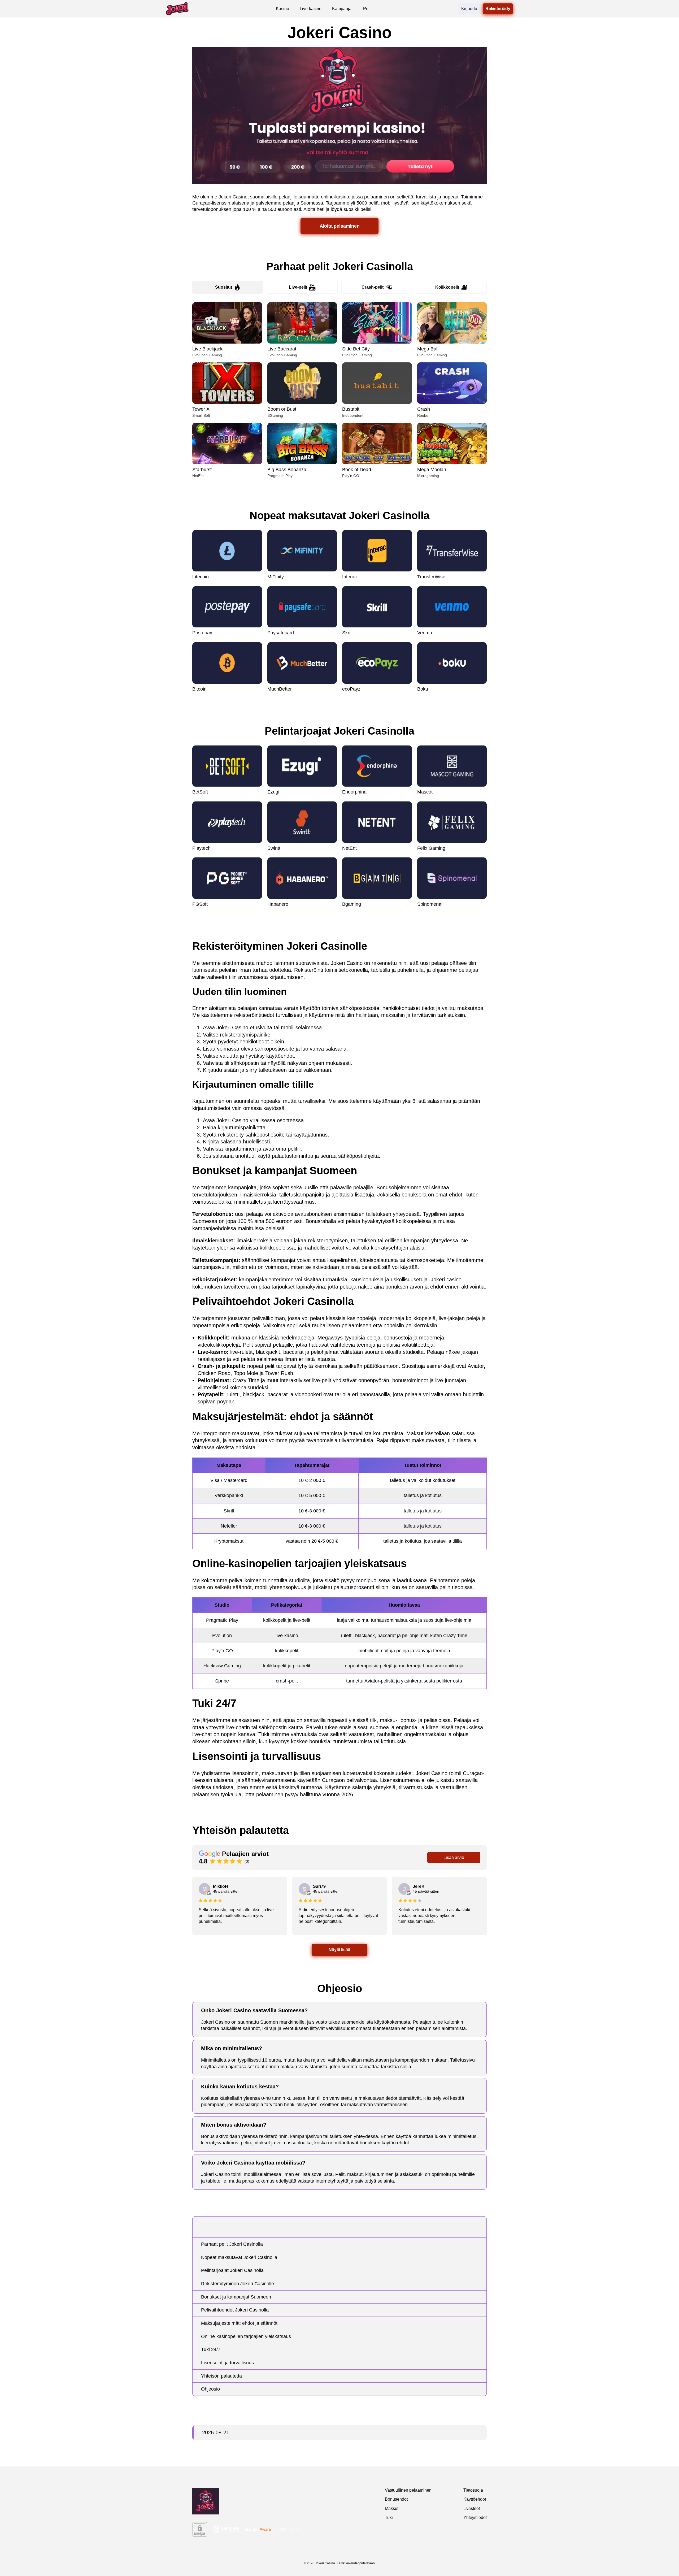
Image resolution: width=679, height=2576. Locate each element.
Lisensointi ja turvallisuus (227, 2363)
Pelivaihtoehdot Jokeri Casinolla (235, 2310)
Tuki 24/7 (211, 2349)
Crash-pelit (373, 287)
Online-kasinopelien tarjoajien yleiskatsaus (246, 2336)
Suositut (224, 287)
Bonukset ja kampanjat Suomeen (236, 2297)
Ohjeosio (210, 2389)
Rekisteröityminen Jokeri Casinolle (238, 2284)
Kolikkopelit (447, 287)
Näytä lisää (339, 1950)
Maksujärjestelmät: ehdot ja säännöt (239, 2323)
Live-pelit (298, 287)
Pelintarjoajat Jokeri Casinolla (232, 2270)
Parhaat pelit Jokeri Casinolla (232, 2244)
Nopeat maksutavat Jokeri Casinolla (239, 2257)
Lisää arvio (454, 1857)
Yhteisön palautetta (221, 2376)
